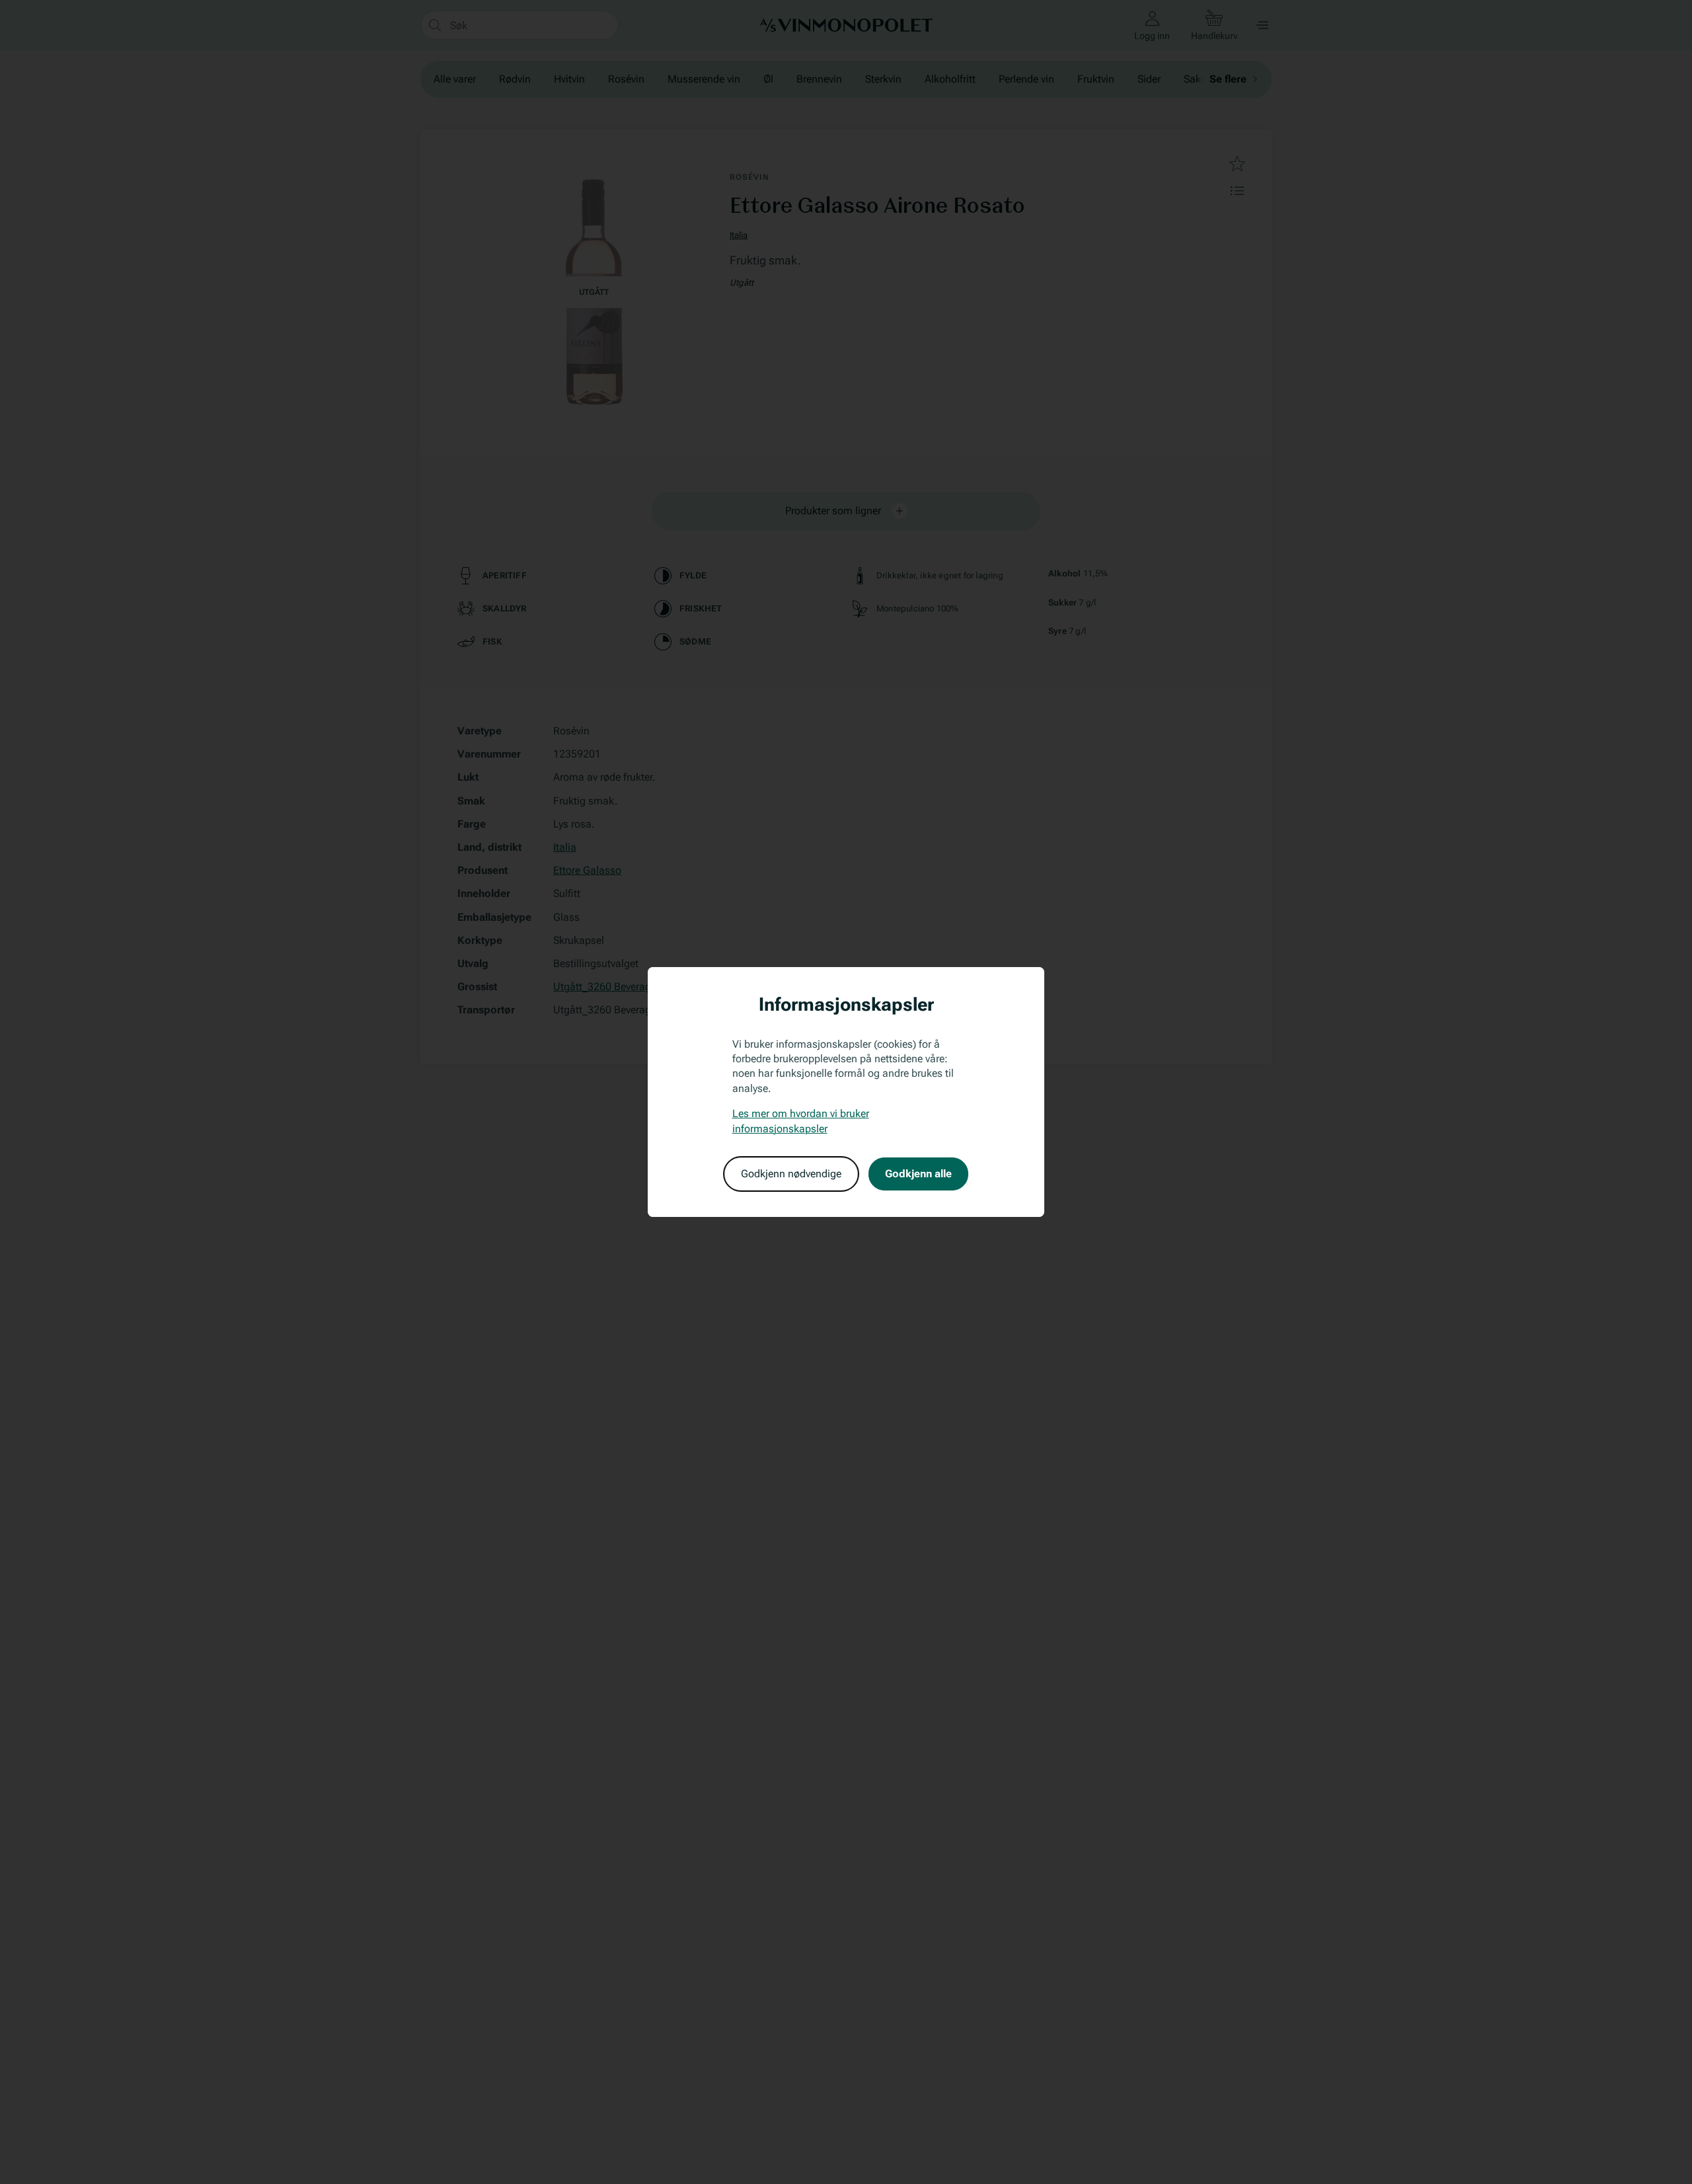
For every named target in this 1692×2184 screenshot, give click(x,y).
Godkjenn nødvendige (791, 1174)
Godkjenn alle (918, 1174)
